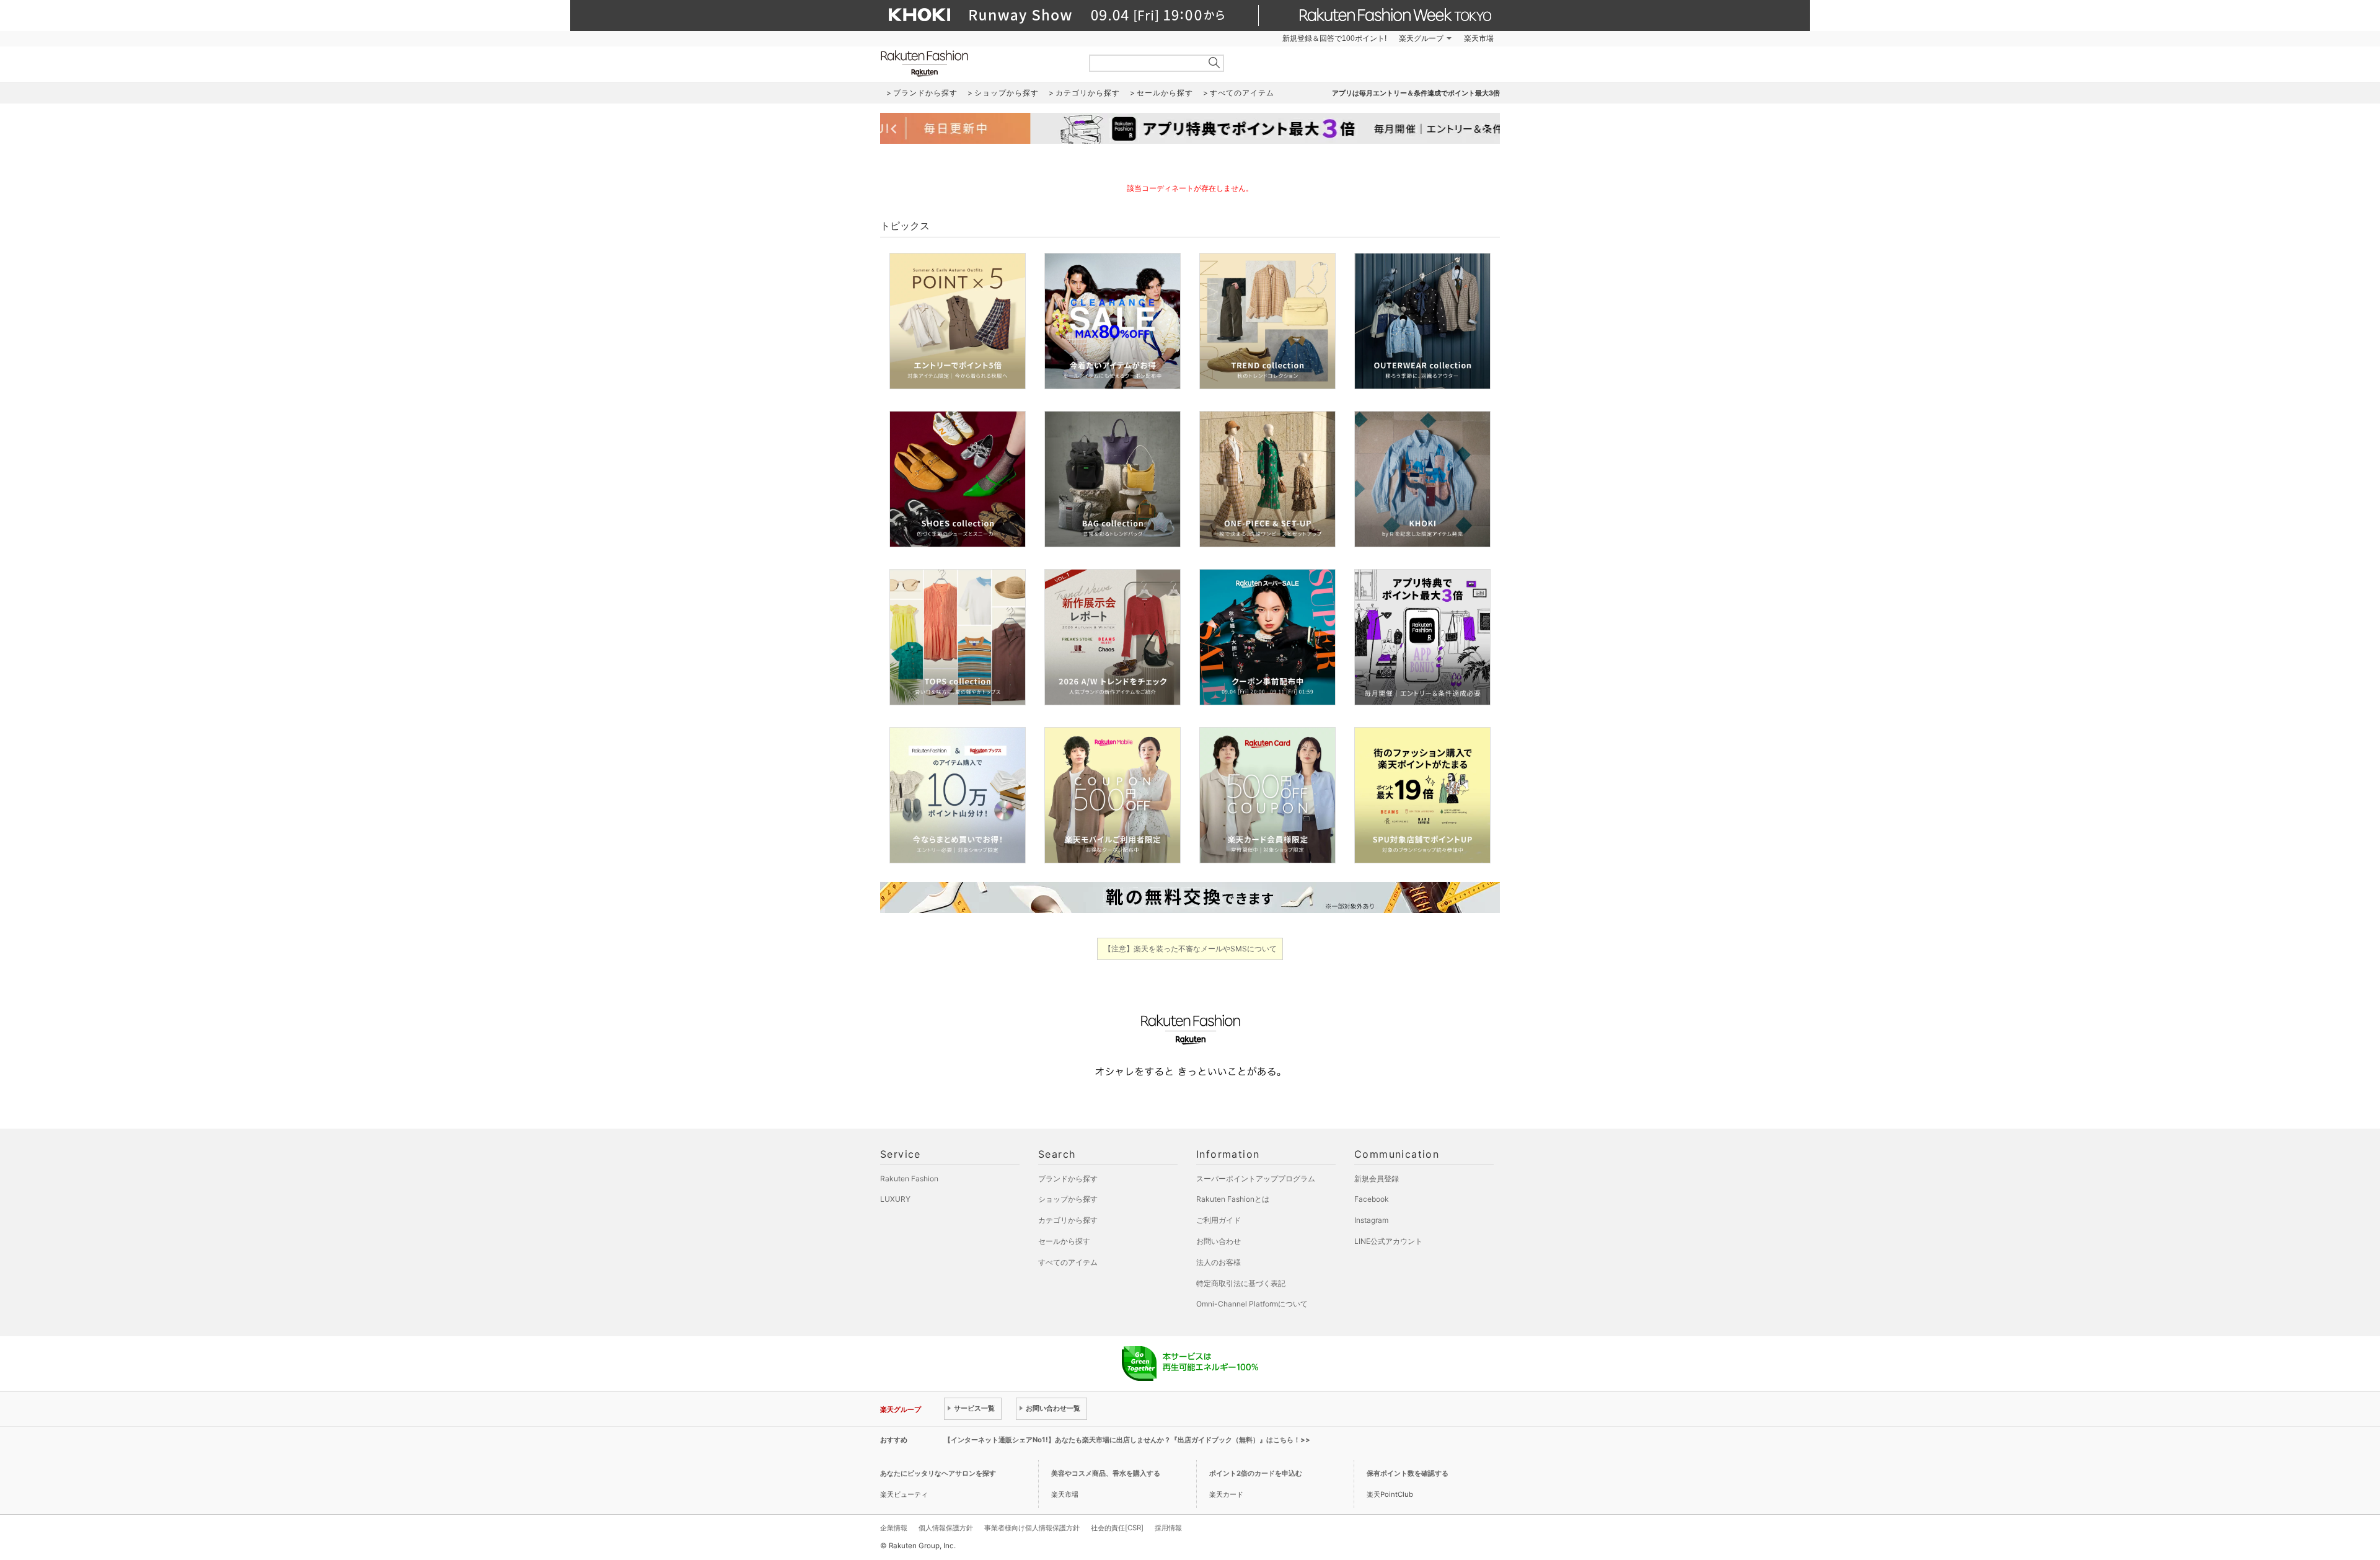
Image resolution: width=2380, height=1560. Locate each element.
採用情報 (1168, 1528)
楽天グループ (1421, 38)
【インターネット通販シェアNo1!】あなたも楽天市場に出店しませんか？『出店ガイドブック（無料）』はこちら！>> (1127, 1440)
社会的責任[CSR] (1117, 1528)
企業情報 (894, 1528)
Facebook (1372, 1199)
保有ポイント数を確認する (1408, 1473)
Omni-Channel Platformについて (1252, 1304)
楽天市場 (1479, 38)
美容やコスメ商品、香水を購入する (1106, 1473)
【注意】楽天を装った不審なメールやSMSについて (1190, 949)
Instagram (1371, 1220)
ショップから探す (1068, 1199)
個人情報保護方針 (946, 1528)
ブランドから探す (1068, 1179)
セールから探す (1064, 1241)
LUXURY (895, 1199)
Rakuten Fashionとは (1233, 1199)
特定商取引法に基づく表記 (1241, 1283)
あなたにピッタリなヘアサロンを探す (938, 1473)
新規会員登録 (1377, 1179)
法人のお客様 (1219, 1262)
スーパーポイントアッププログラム (1256, 1179)
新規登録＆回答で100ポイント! (1334, 38)
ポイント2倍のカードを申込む (1256, 1473)
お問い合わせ (1219, 1241)
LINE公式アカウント (1388, 1241)
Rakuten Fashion (976, 64)
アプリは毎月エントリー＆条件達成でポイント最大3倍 (1416, 93)
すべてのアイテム (1068, 1262)
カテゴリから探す (1068, 1220)
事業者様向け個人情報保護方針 (1032, 1528)
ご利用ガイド (1219, 1220)
